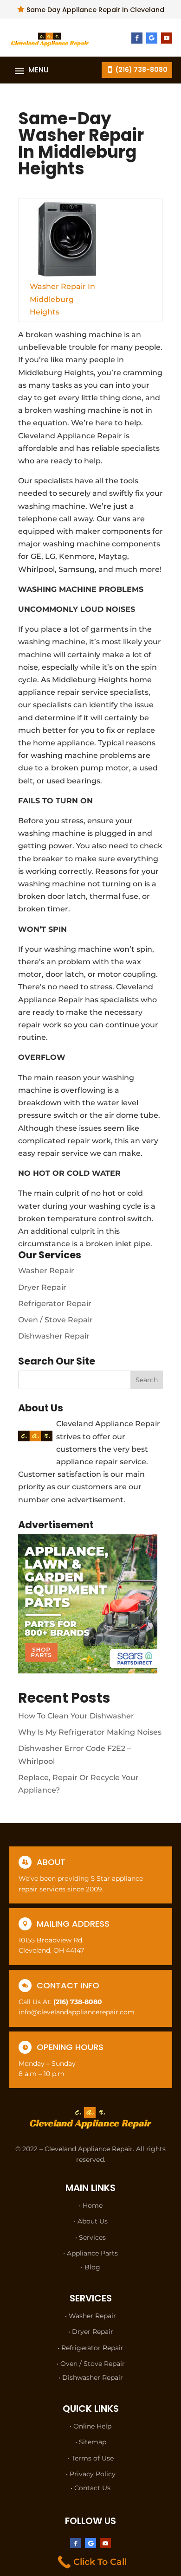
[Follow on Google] (152, 38)
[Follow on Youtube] (167, 38)
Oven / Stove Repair (55, 1320)
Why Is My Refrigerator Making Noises (90, 1732)
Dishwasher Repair (54, 1336)
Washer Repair (46, 1271)
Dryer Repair (42, 1287)
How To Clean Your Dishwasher (76, 1716)
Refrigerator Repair (55, 1304)
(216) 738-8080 (142, 70)
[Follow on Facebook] (137, 38)
